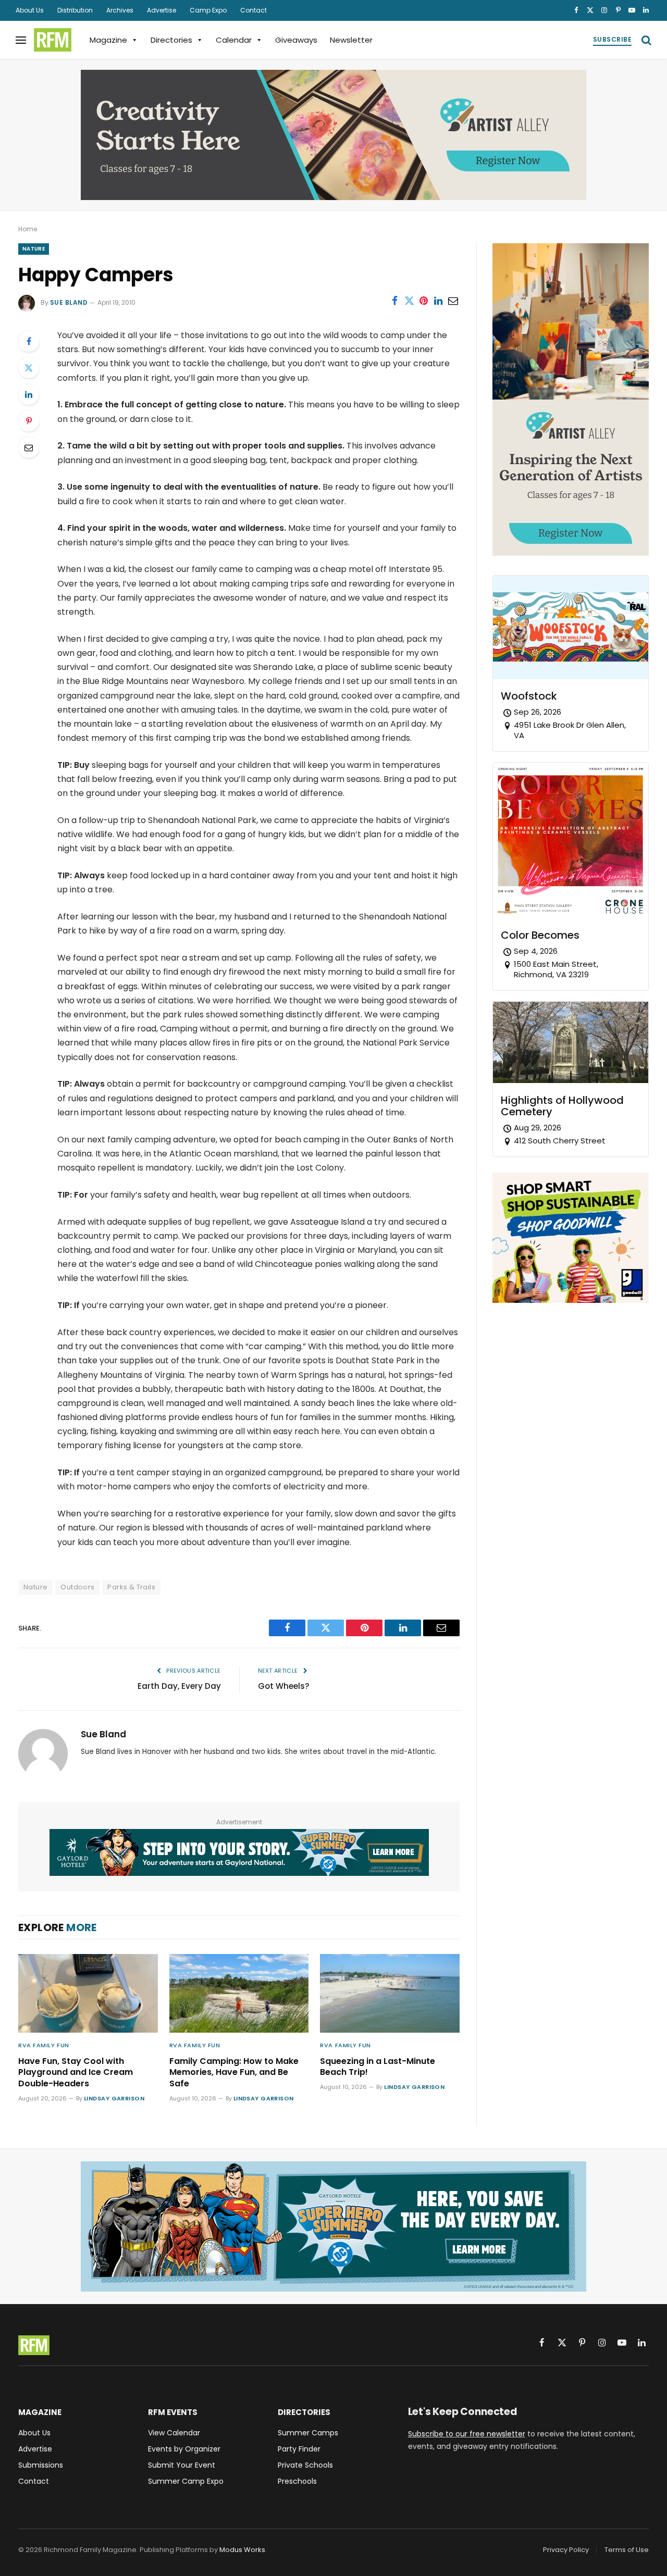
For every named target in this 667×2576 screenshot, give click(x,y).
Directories (171, 40)
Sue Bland (69, 302)
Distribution (75, 10)
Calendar (234, 40)
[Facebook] (29, 341)
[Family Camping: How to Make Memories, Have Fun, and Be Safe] (239, 1993)
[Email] (29, 447)
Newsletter (351, 40)
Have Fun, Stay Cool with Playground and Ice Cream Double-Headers (76, 2073)
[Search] (645, 40)
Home (28, 229)
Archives (120, 10)
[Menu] (21, 40)
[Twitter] (29, 368)
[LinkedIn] (29, 394)
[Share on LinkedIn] (438, 301)
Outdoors (77, 1587)
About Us (30, 10)
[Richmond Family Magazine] (53, 40)
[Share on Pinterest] (424, 301)
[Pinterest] (29, 421)
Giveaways (296, 40)
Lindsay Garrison (114, 2098)
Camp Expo (208, 10)
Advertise (162, 10)
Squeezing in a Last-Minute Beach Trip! (378, 2067)
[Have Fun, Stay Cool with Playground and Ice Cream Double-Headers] (88, 1993)
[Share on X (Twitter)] (409, 301)
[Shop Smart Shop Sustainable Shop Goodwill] (571, 1300)
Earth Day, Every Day (179, 1686)
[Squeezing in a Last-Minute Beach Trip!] (390, 1993)
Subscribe (612, 39)
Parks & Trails (131, 1587)
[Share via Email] (453, 301)
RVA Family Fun (44, 2045)
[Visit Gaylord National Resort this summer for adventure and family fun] (239, 1852)
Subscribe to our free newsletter (467, 2434)
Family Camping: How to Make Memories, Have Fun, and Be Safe (234, 2073)
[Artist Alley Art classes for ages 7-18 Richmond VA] (333, 135)
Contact (254, 10)
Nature (34, 249)
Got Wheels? (283, 1686)
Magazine (108, 40)
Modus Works (242, 2550)
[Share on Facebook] (394, 301)
